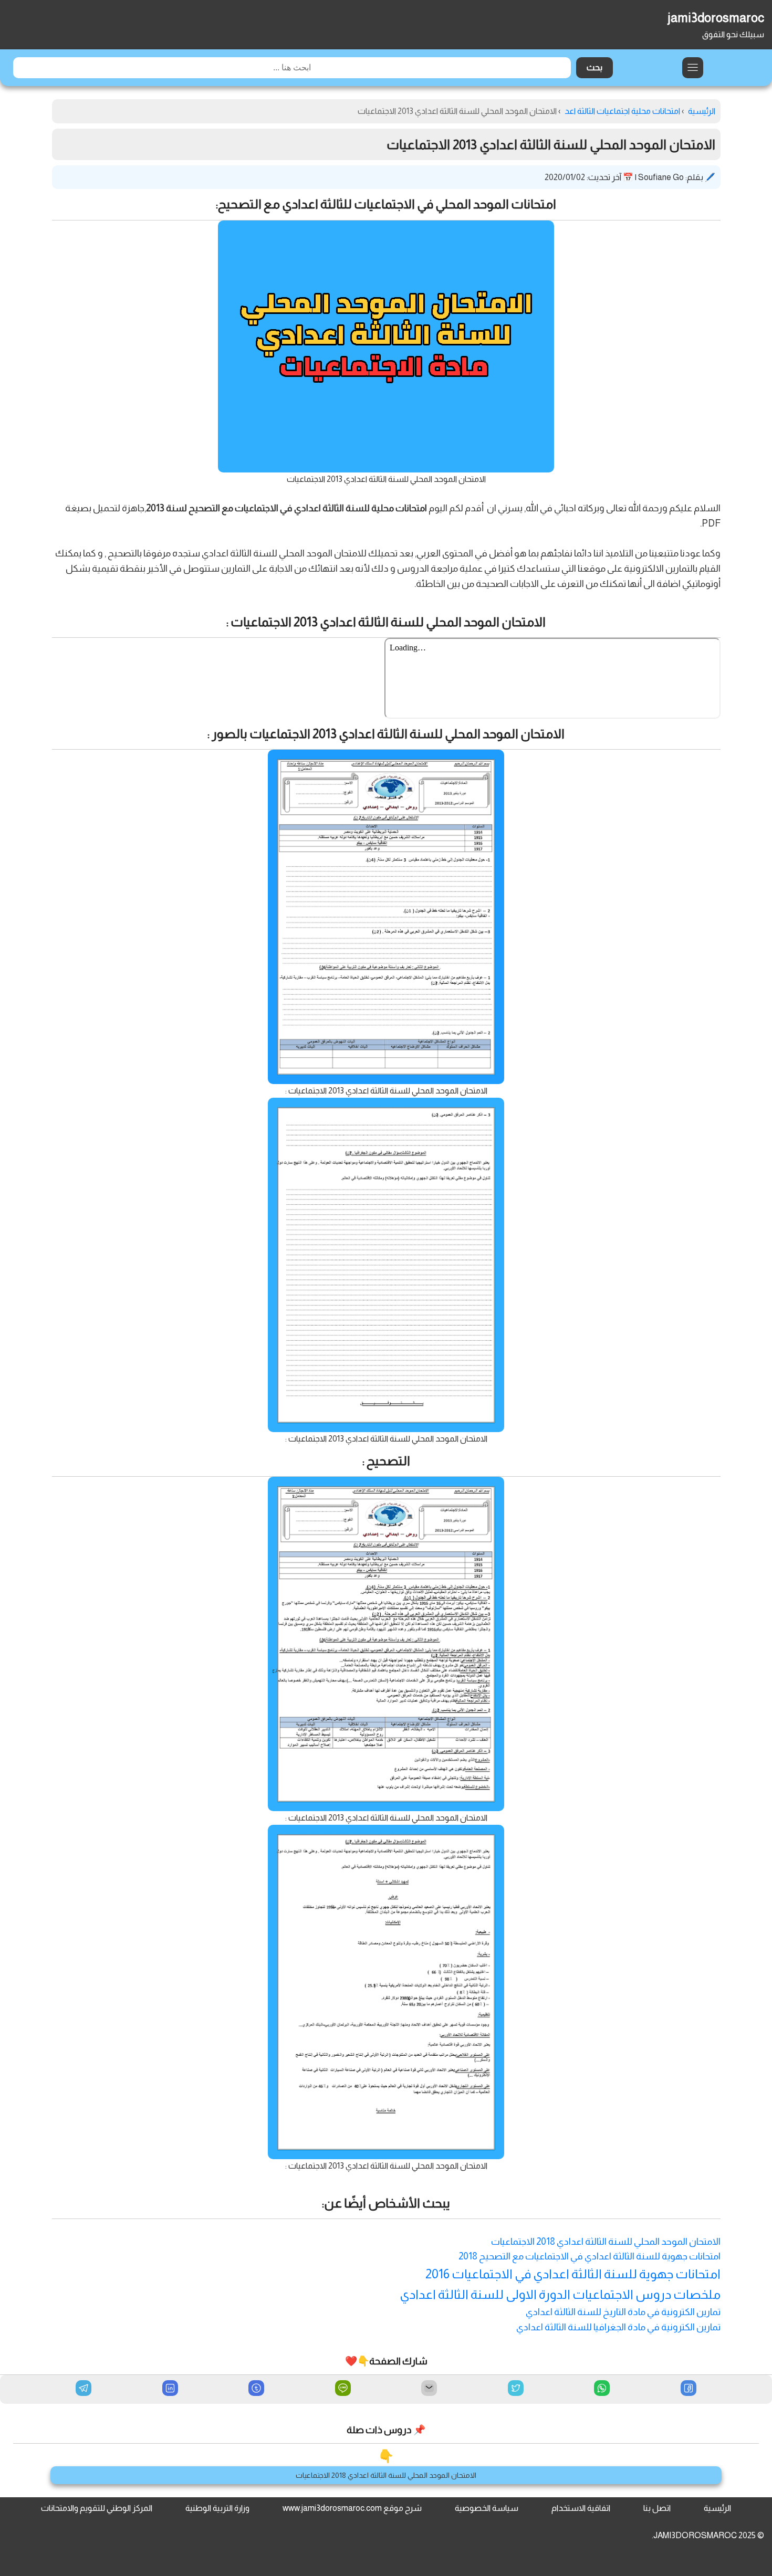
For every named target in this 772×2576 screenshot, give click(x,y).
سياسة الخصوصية (487, 2508)
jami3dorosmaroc (716, 18)
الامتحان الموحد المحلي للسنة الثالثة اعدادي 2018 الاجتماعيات (606, 2242)
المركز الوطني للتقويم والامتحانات (97, 2508)
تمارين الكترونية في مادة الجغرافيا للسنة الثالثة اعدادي (618, 2327)
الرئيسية (717, 2508)
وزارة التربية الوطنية (217, 2508)
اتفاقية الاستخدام (581, 2508)
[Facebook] (688, 2389)
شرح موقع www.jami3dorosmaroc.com (352, 2508)
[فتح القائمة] (693, 68)
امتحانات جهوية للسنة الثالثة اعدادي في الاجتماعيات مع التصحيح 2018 (590, 2256)
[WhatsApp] (602, 2389)
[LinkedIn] (170, 2389)
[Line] (343, 2389)
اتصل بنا (657, 2508)
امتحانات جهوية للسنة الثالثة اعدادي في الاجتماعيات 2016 (573, 2274)
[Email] (429, 2389)
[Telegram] (84, 2388)
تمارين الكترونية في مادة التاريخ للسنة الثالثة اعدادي (623, 2312)
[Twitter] (516, 2389)
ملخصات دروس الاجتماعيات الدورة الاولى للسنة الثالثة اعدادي (560, 2294)
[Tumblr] (256, 2389)
